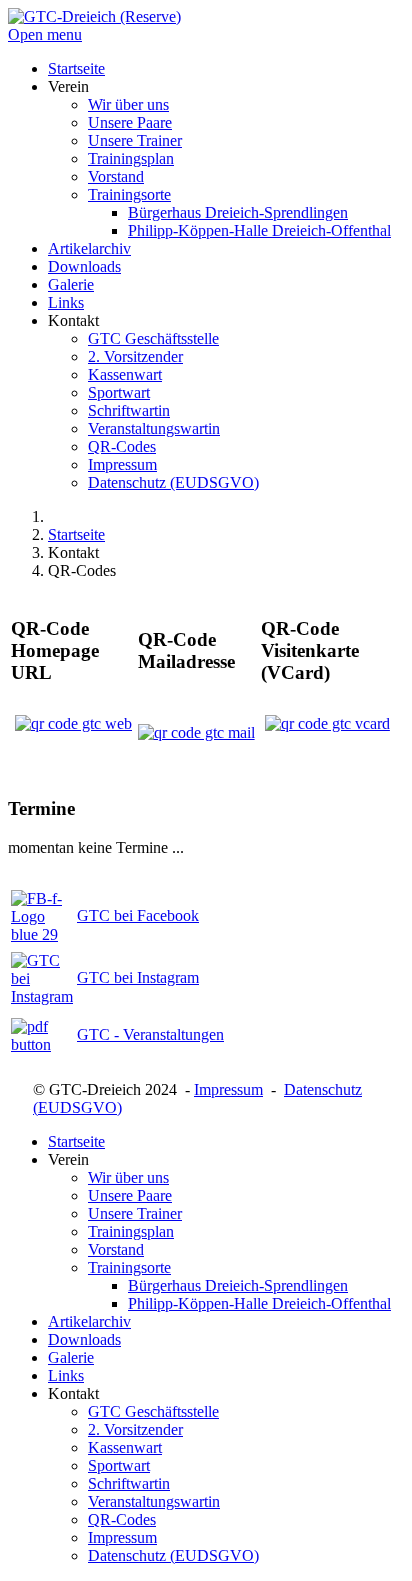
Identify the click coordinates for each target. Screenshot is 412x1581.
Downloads (84, 1339)
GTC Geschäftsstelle (153, 1411)
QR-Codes (122, 1519)
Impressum (228, 1089)
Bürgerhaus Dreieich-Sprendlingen (238, 1285)
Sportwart (119, 1465)
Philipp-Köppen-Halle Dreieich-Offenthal (259, 1303)
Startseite (76, 1141)
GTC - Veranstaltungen (150, 1034)
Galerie (71, 1357)
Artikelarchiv (89, 1321)
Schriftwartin (129, 1483)
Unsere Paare (130, 1195)
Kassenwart (125, 1447)
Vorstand (116, 1249)
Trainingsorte (129, 1267)
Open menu (45, 34)
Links (66, 1375)
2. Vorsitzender (135, 1429)
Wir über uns (128, 1177)
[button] (68, 86)
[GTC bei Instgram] (42, 996)
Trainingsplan (131, 1231)
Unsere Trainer (135, 1213)
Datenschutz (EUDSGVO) (173, 1555)
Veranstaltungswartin (154, 1501)
